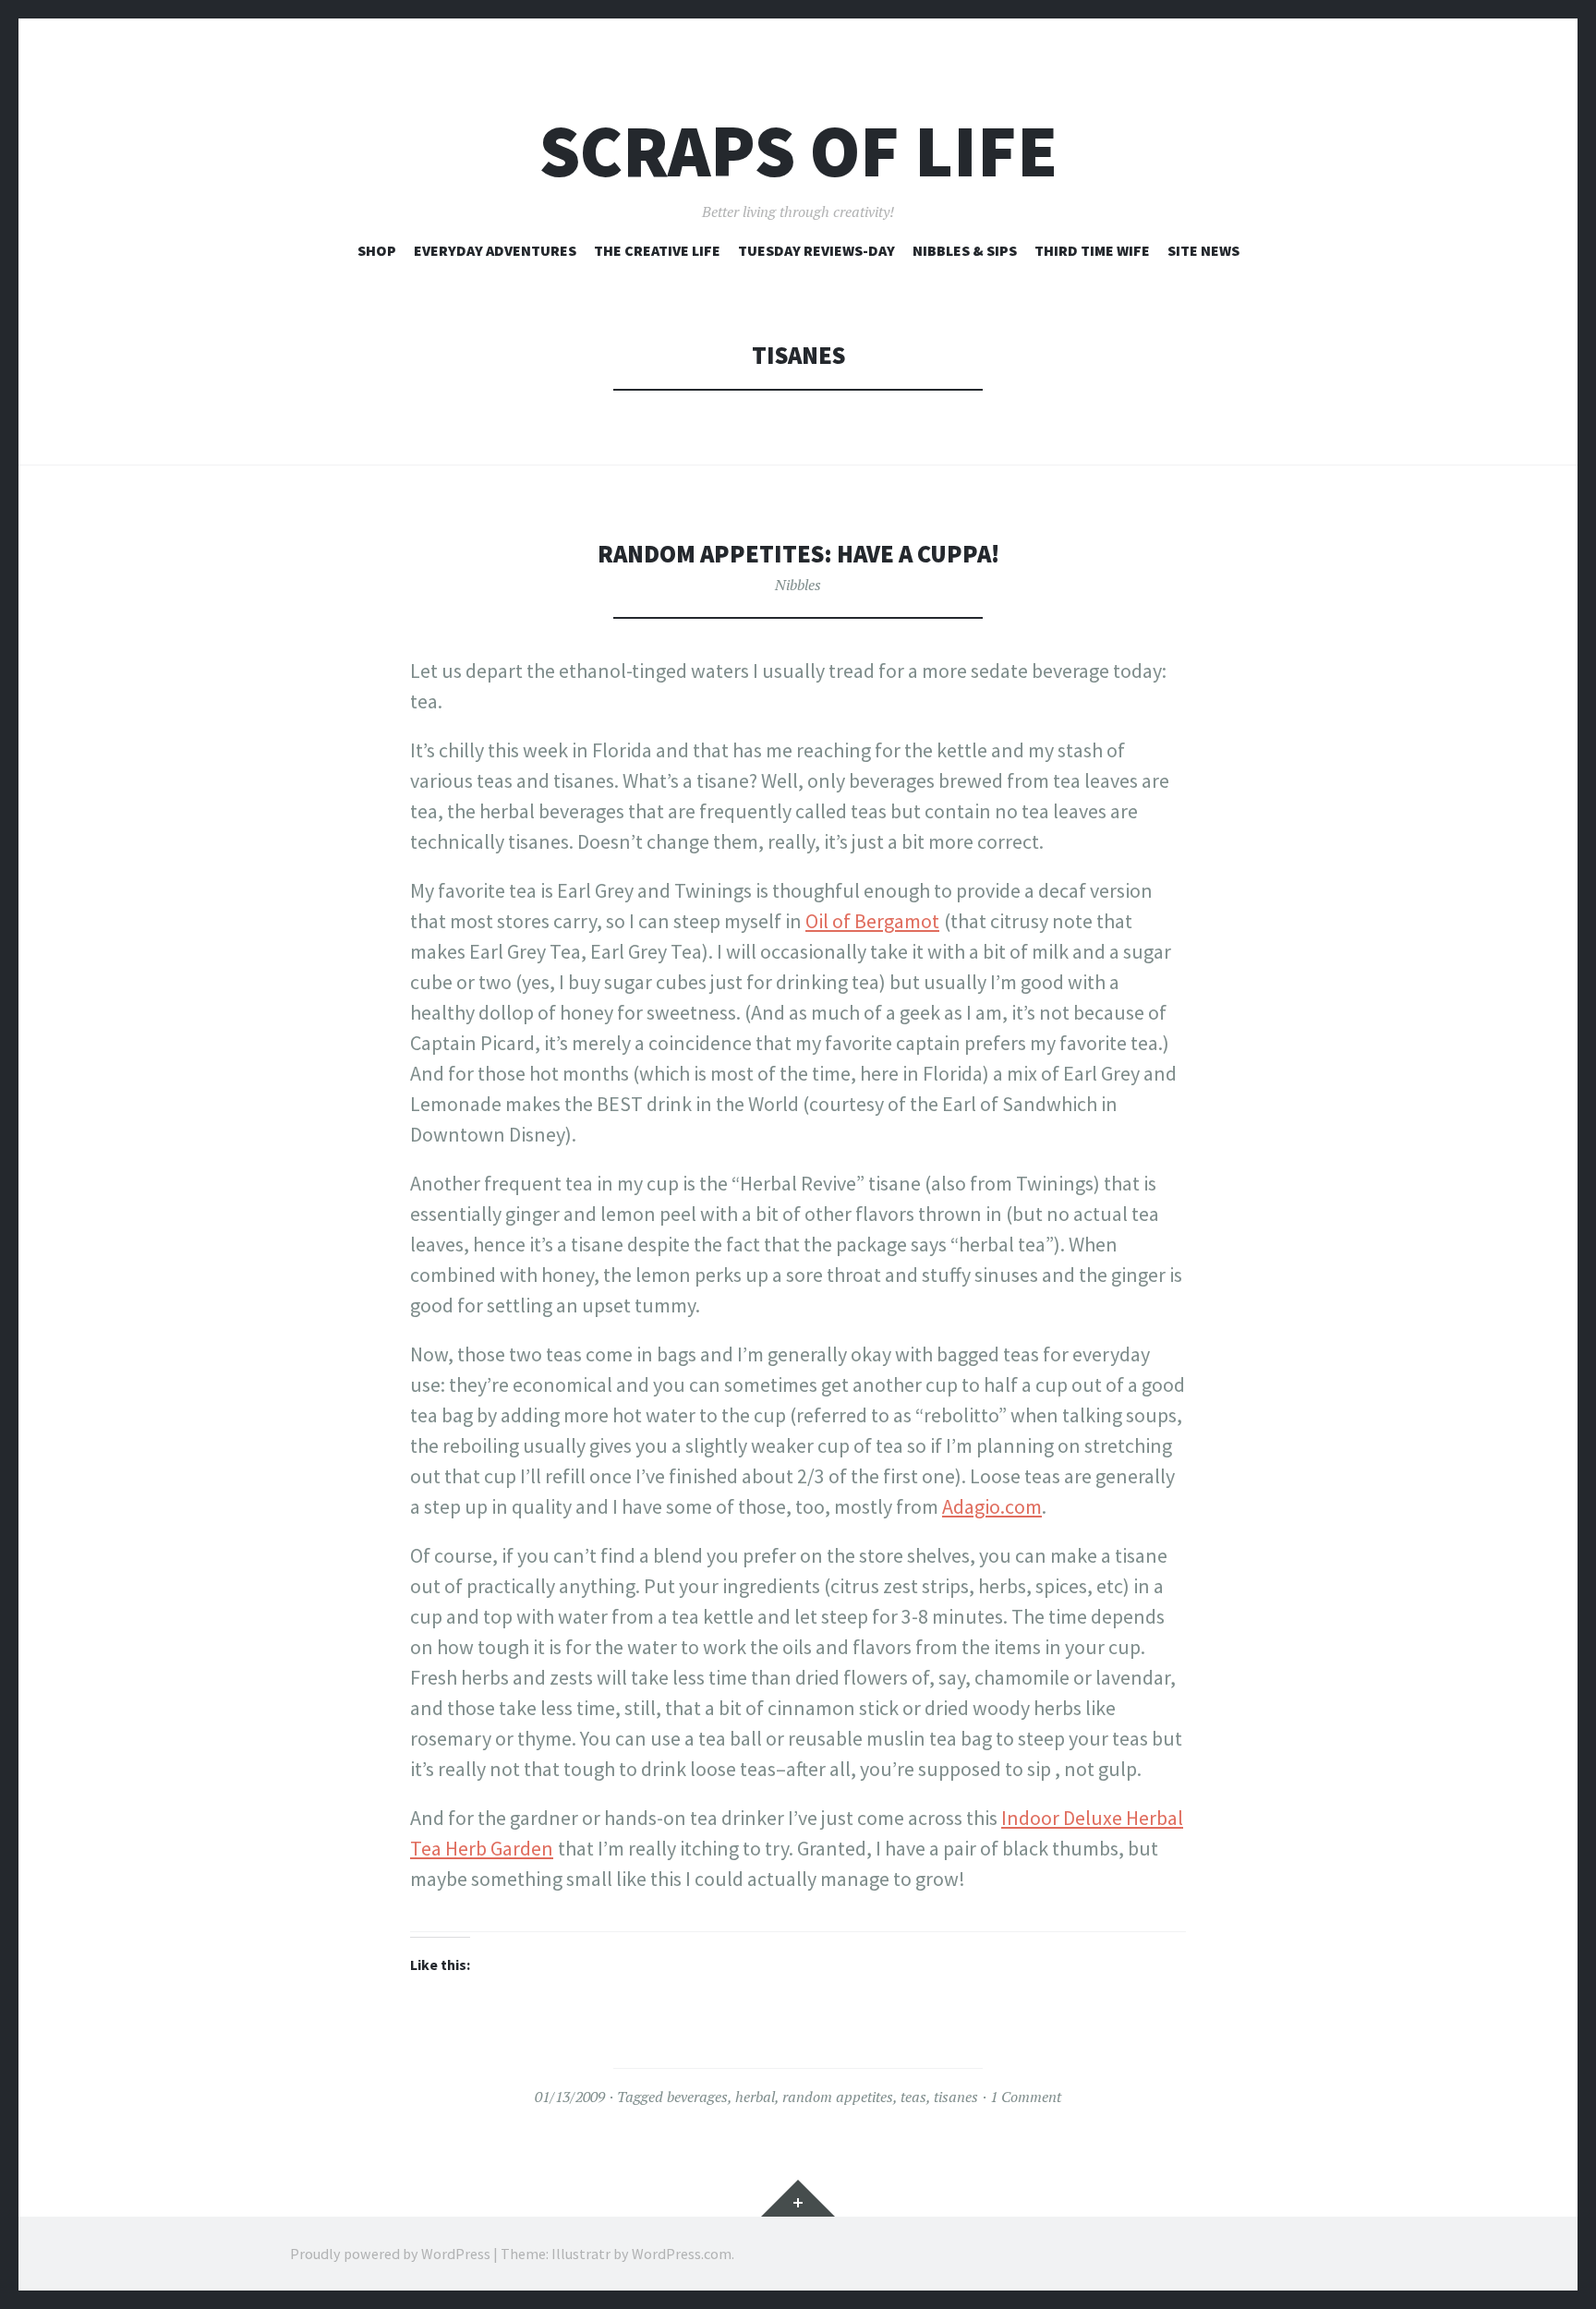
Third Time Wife (1092, 250)
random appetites (838, 2097)
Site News (1203, 250)
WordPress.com (682, 2254)
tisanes (956, 2097)
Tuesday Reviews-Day (816, 250)
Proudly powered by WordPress (390, 2254)
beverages (697, 2097)
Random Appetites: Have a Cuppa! (798, 554)
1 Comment (1026, 2097)
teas (913, 2097)
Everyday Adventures (495, 250)
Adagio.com (992, 1506)
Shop (377, 250)
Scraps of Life (798, 151)
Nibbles (798, 585)
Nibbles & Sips (965, 250)
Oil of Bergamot (872, 921)
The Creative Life (657, 250)
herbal (755, 2097)
